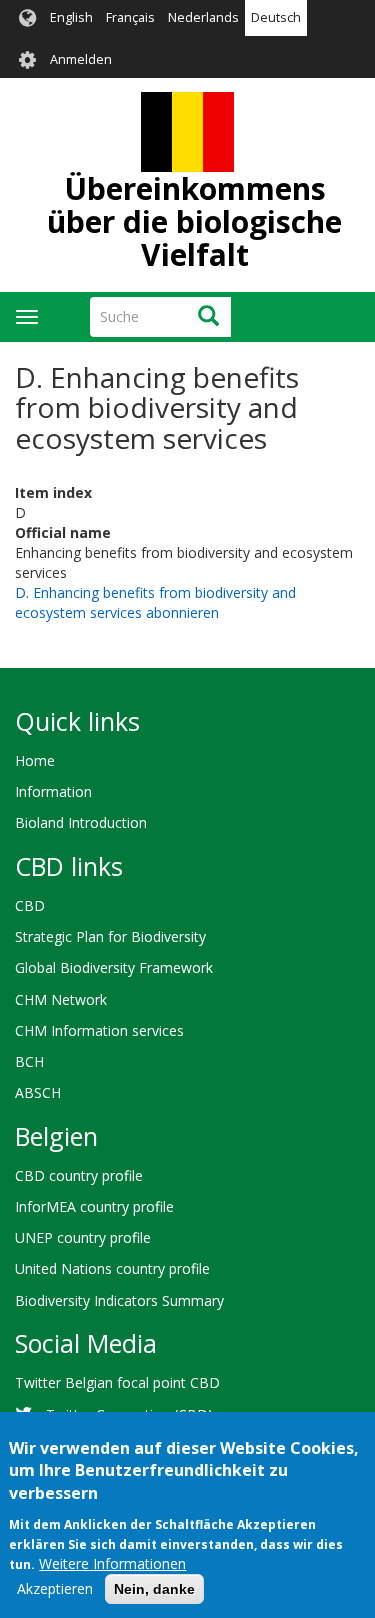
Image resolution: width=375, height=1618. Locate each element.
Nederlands (203, 17)
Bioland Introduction (81, 822)
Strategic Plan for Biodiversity (110, 936)
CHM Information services (99, 1030)
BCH (29, 1061)
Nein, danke (154, 1589)
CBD (30, 905)
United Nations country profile (112, 1268)
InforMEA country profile (94, 1206)
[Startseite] (187, 132)
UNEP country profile (83, 1237)
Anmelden (81, 59)
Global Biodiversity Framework (114, 967)
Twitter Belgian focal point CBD (117, 1382)
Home (35, 760)
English (71, 17)
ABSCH (38, 1092)
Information (53, 791)
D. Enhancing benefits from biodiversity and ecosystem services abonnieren (155, 602)
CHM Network (61, 999)
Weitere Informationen (112, 1563)
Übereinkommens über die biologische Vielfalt (194, 221)
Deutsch (276, 17)
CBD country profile (79, 1175)
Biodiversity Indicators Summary (119, 1300)
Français (130, 17)
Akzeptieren (55, 1588)
